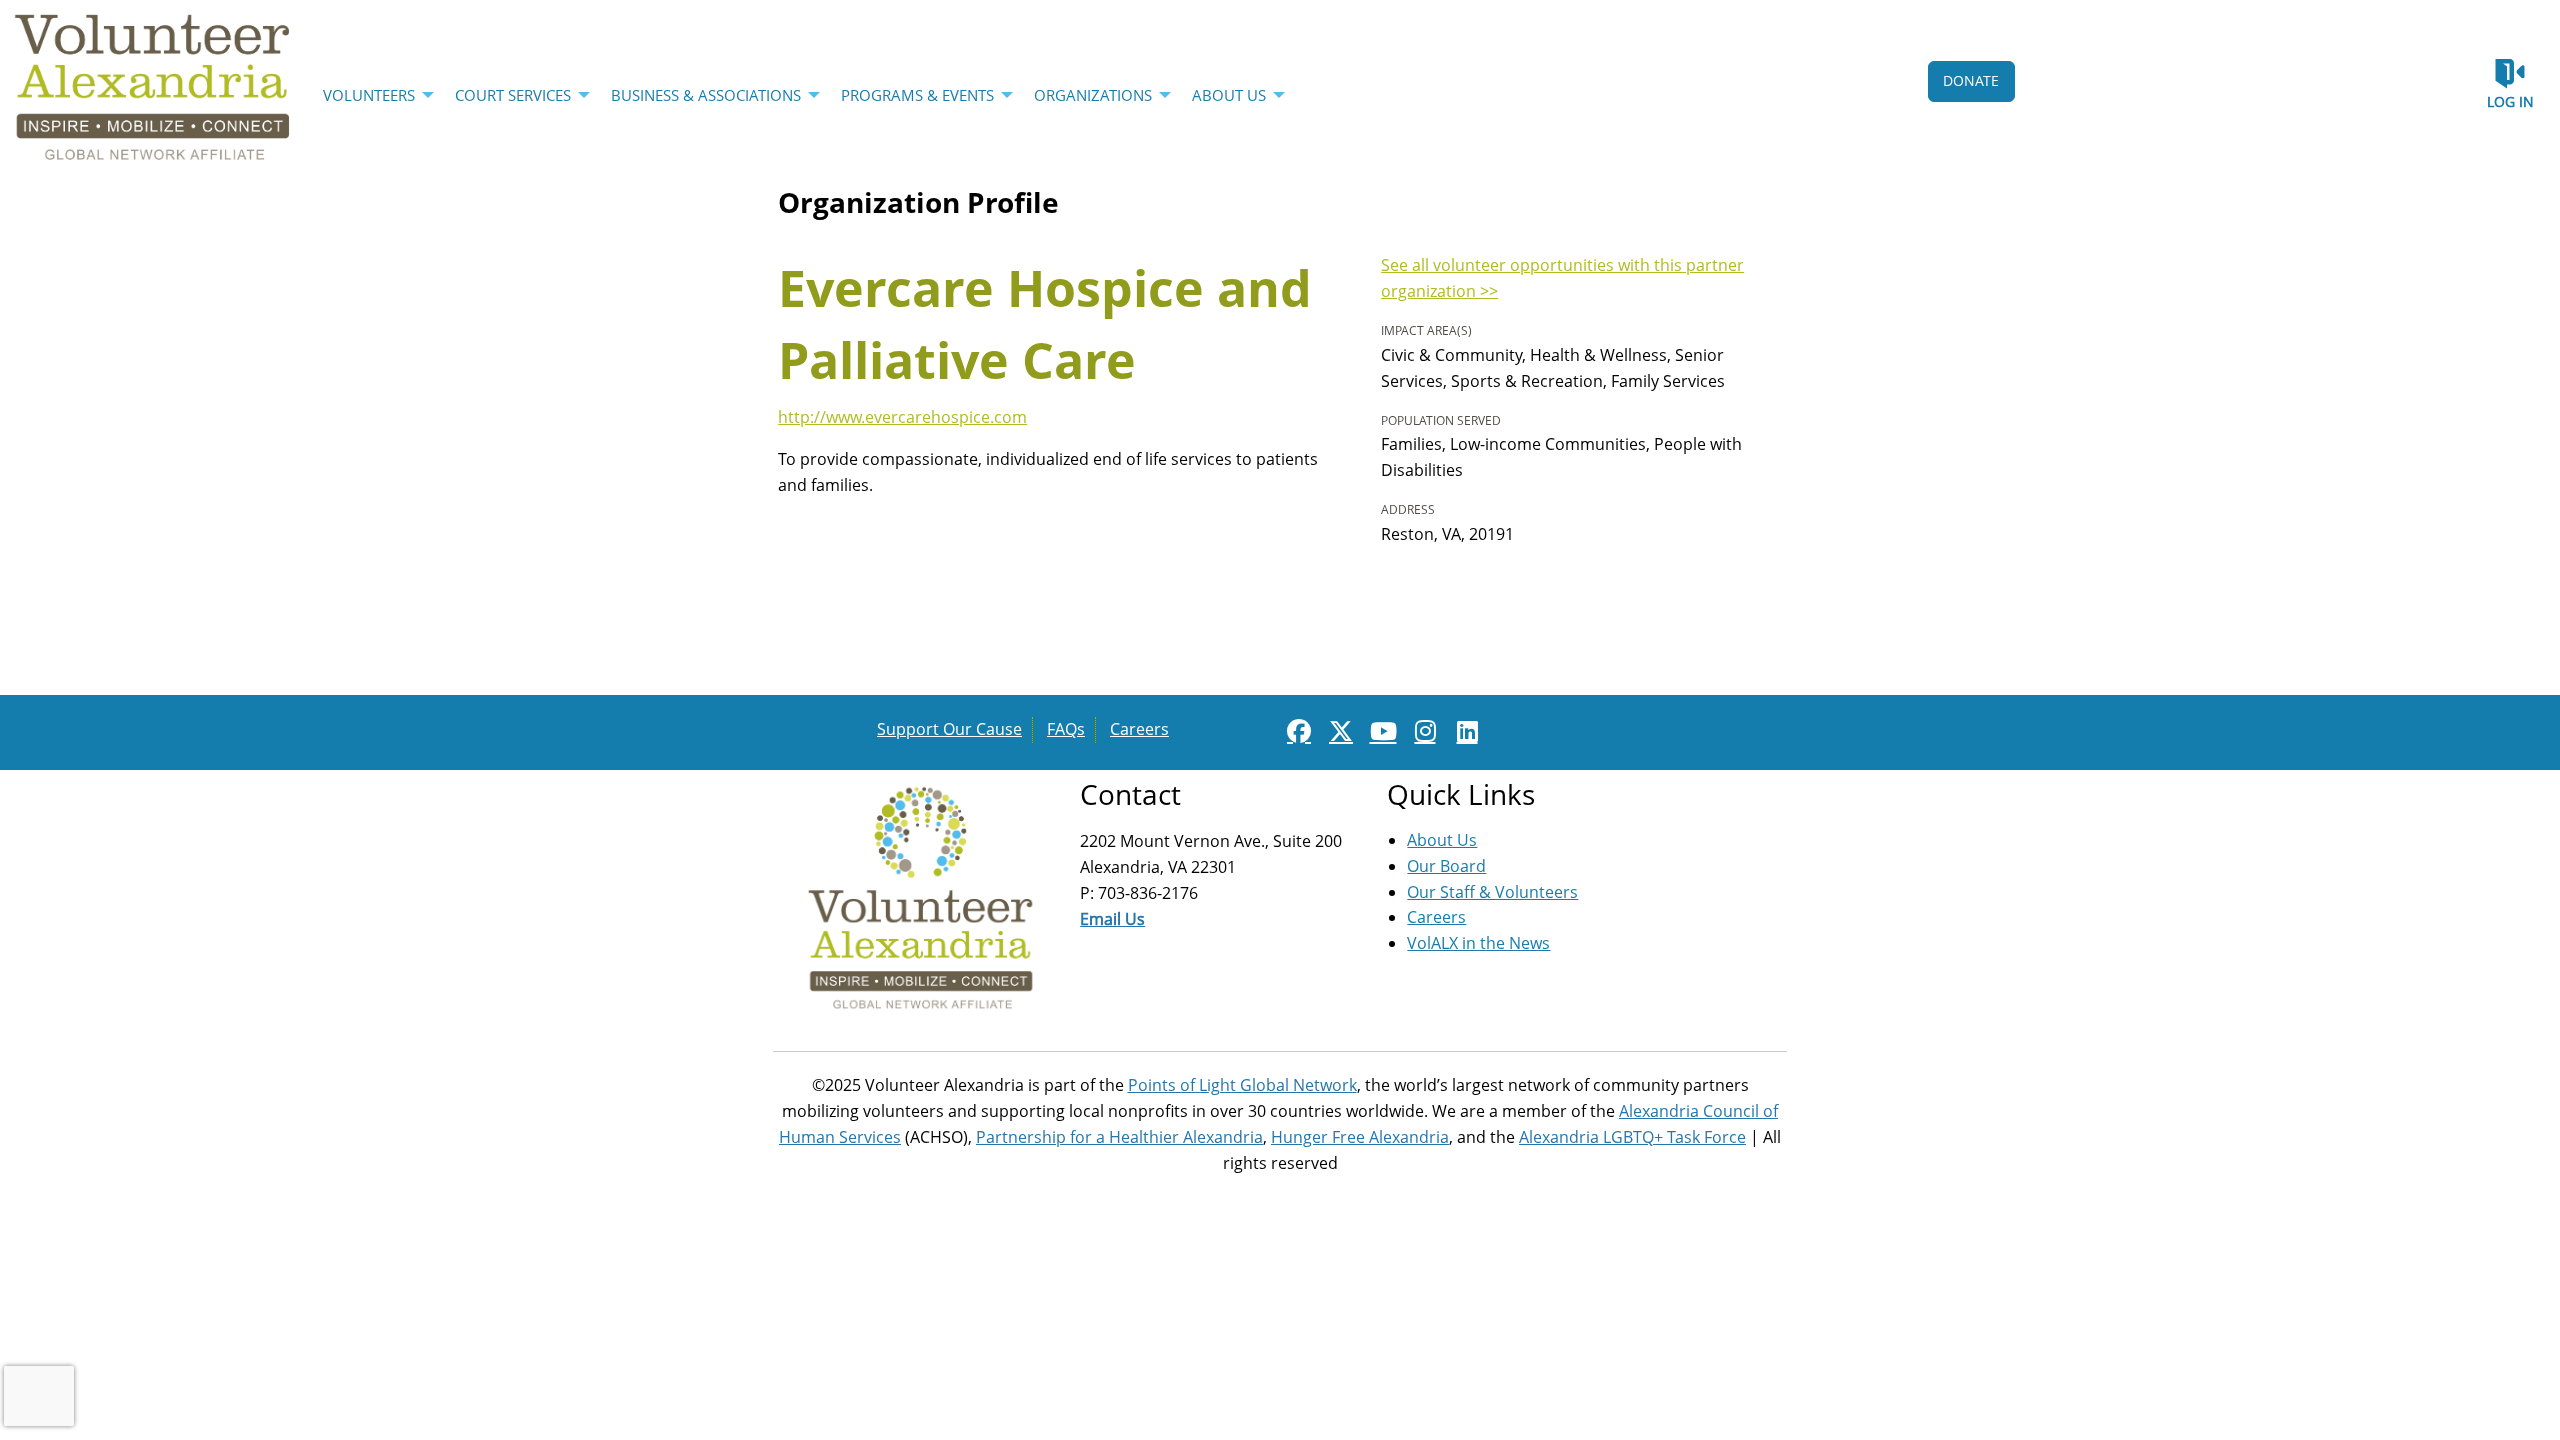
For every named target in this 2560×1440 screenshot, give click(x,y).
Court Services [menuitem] (513, 95)
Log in (2510, 101)
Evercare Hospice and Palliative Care (1045, 324)
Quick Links (1461, 794)
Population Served (1441, 420)
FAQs (1066, 729)
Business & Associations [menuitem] (706, 95)
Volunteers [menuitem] (369, 95)
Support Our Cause (949, 729)
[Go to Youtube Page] (1380, 731)
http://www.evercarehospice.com (902, 417)
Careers (1139, 729)
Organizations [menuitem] (1093, 95)
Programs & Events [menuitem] (917, 95)
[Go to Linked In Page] (1464, 731)
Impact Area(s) (1426, 330)
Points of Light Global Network (1242, 1085)
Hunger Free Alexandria (1360, 1137)
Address (1408, 509)
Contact (1130, 794)
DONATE (1971, 80)
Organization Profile (918, 202)
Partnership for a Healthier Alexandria (1119, 1137)
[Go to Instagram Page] (1422, 731)
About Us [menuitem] (1229, 95)
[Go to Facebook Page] (1296, 731)
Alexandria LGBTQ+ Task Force (1632, 1137)
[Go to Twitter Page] (1338, 731)
